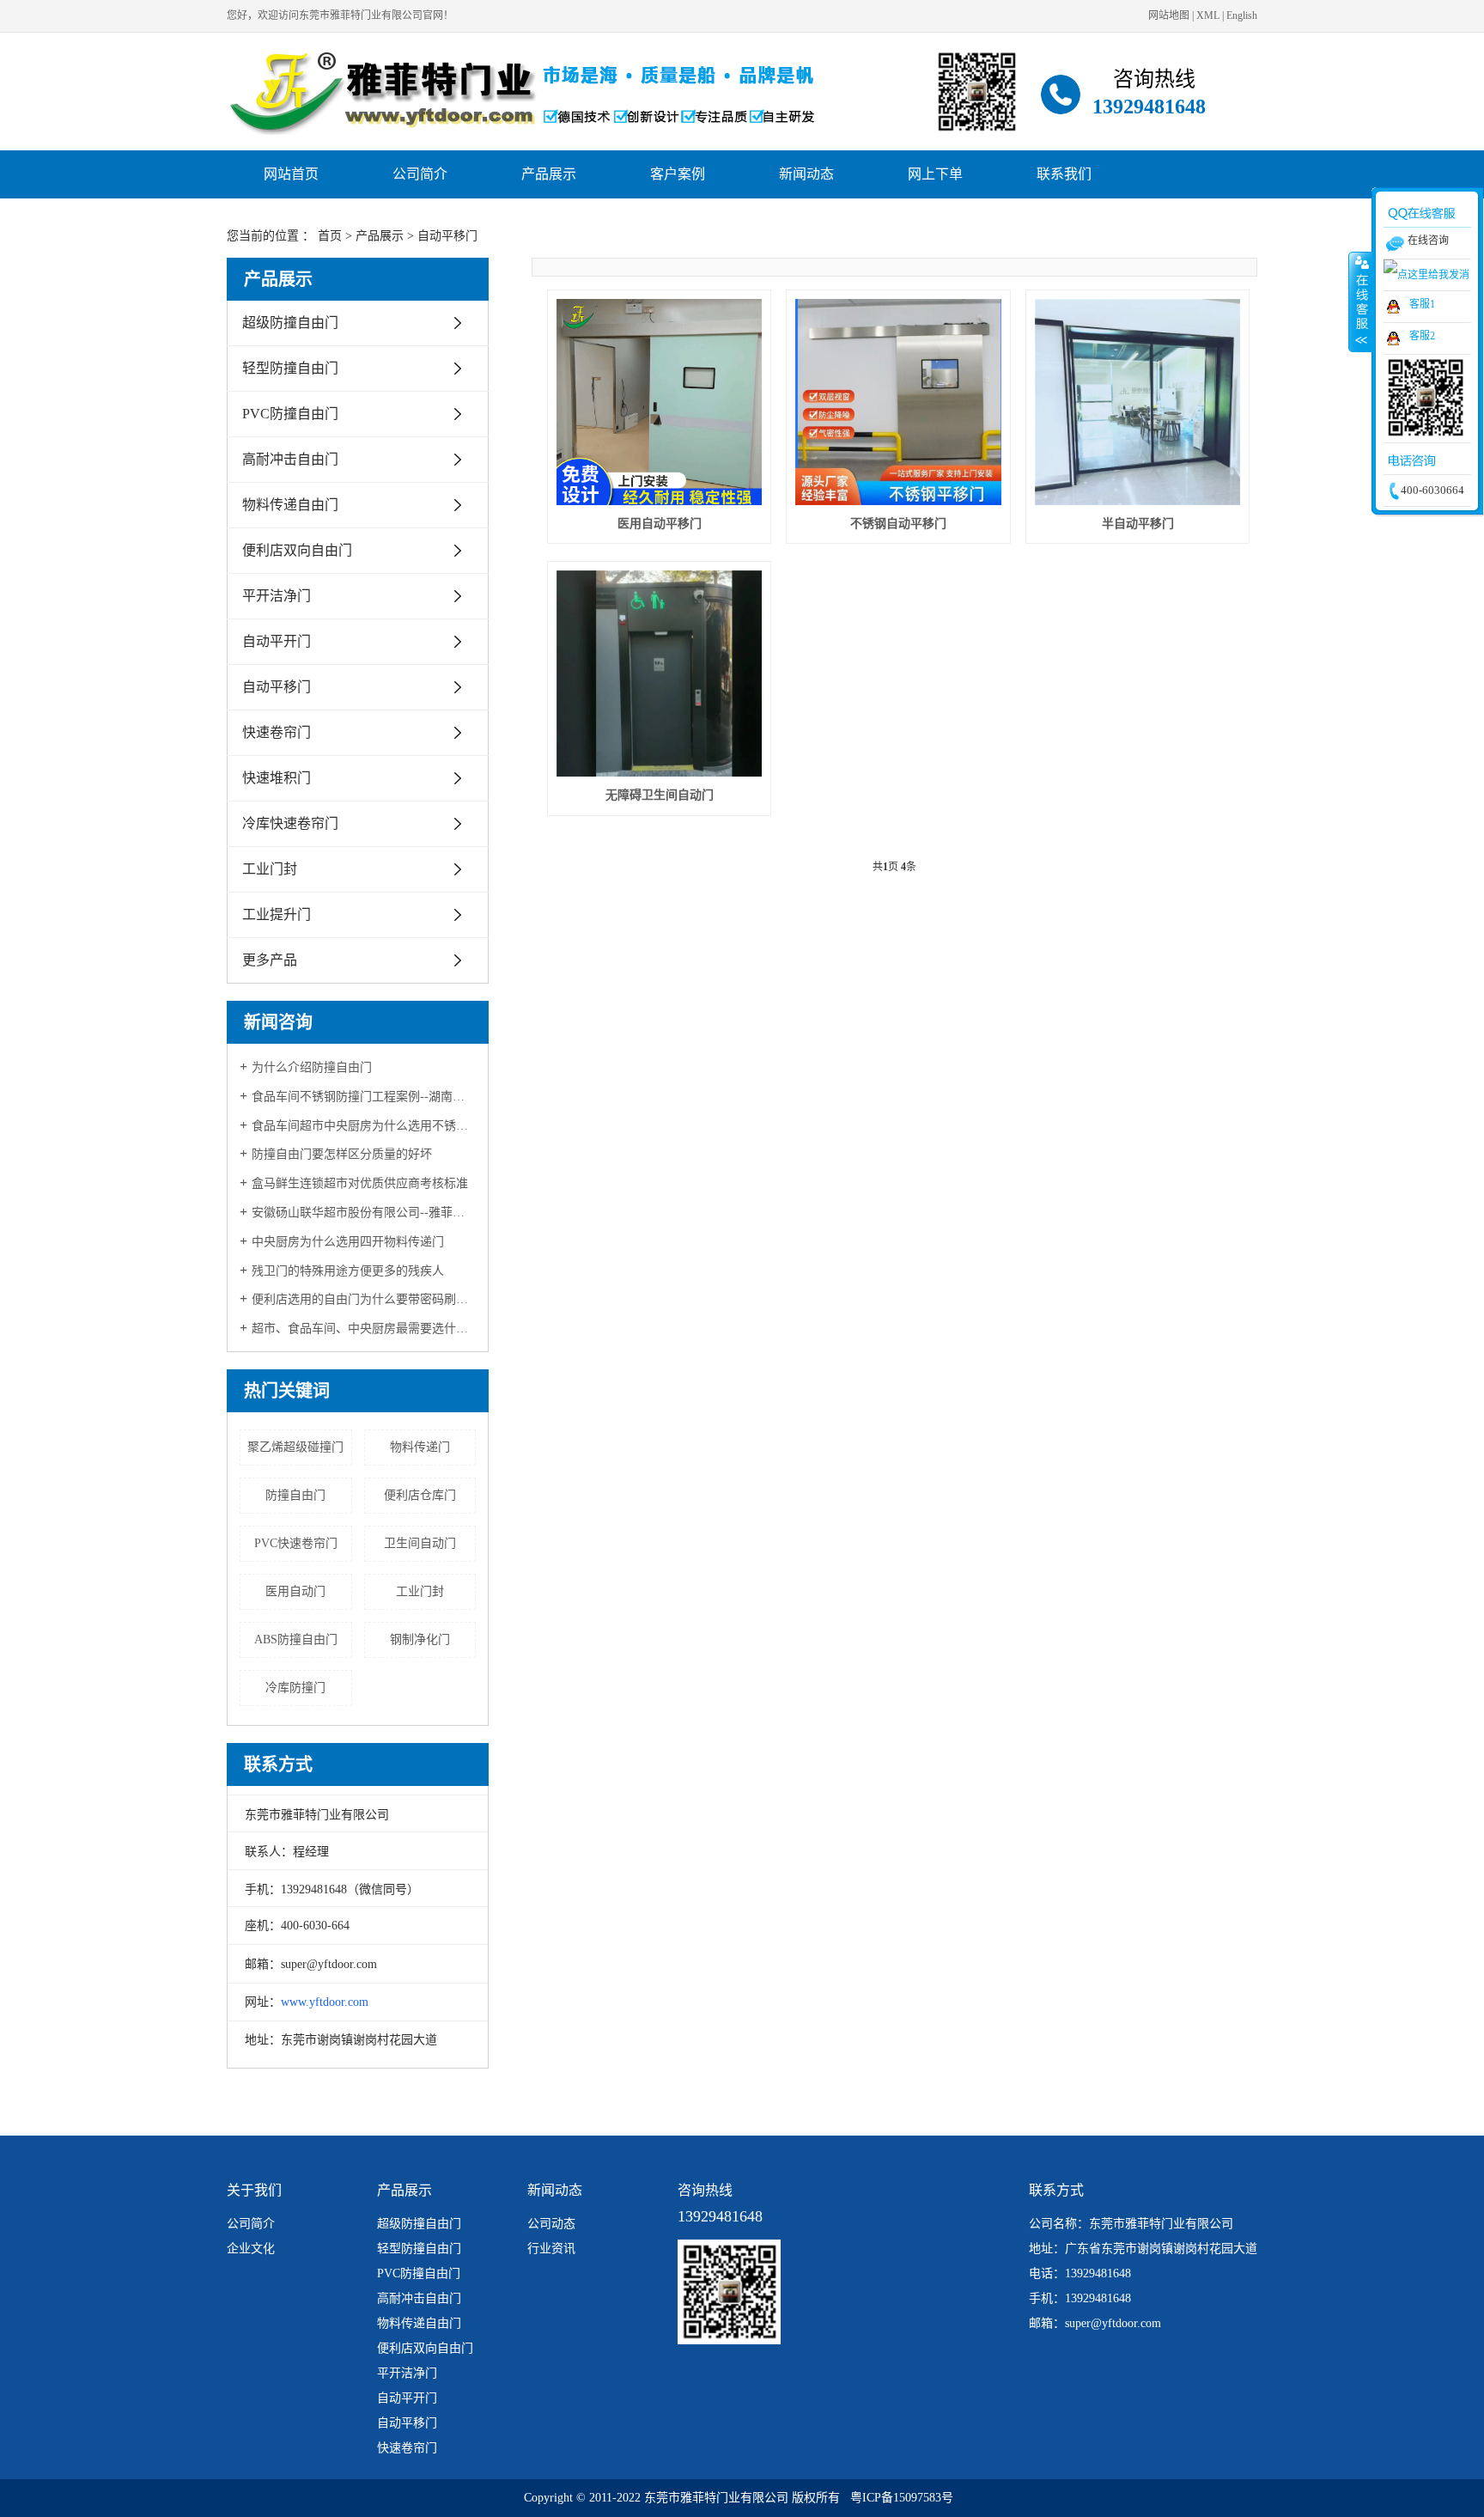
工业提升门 (277, 914)
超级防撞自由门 (290, 323)
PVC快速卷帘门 (296, 1543)
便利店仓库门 (420, 1495)
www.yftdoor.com (325, 2002)
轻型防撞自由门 (290, 368)
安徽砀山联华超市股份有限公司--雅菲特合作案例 (364, 1213)
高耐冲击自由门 (290, 459)
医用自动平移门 (660, 524)
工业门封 (270, 869)
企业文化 (251, 2249)
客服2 (1422, 336)
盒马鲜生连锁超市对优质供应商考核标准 (360, 1183)
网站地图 (1169, 15)
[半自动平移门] (1138, 402)
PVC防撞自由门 (290, 414)
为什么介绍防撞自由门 (312, 1067)
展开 (1360, 302)
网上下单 (935, 174)
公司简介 (420, 174)
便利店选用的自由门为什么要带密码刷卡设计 (364, 1299)
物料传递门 (420, 1447)
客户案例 (678, 174)
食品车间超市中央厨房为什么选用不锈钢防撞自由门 (364, 1126)
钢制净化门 (420, 1639)
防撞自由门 (295, 1495)
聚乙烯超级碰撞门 (295, 1447)
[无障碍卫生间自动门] (660, 673)
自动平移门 (447, 236)
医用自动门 (295, 1591)
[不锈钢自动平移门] (898, 402)
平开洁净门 (277, 596)
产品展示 (549, 174)
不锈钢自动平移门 (898, 524)
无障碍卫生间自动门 (660, 795)
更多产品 (270, 960)
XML (1208, 15)
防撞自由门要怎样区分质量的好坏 (342, 1154)
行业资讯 (551, 2249)
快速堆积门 (277, 778)
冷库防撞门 (295, 1688)
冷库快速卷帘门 (290, 823)
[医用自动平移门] (660, 402)
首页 (330, 236)
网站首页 (291, 174)
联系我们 (1064, 174)
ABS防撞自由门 (296, 1639)
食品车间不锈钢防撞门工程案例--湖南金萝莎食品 (364, 1097)
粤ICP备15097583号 (902, 2498)
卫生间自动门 (420, 1543)
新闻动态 (806, 174)
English (1242, 15)
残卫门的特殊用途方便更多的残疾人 (348, 1271)
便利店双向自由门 (297, 550)
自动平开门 (277, 641)
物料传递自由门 (290, 505)
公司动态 (551, 2224)
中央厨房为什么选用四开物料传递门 (348, 1242)
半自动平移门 (1138, 524)
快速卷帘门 (277, 732)
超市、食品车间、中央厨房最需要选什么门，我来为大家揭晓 (364, 1329)
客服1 (1422, 304)
